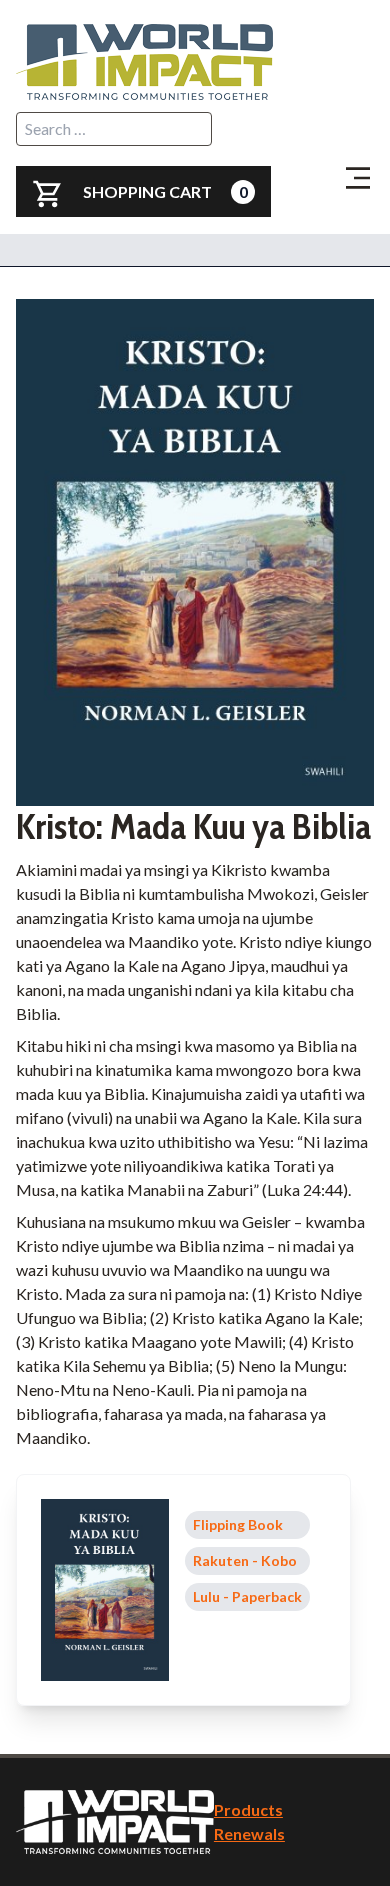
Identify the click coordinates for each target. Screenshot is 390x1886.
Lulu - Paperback (247, 1596)
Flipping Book (238, 1524)
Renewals (249, 1833)
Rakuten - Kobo (245, 1560)
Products (248, 1809)
